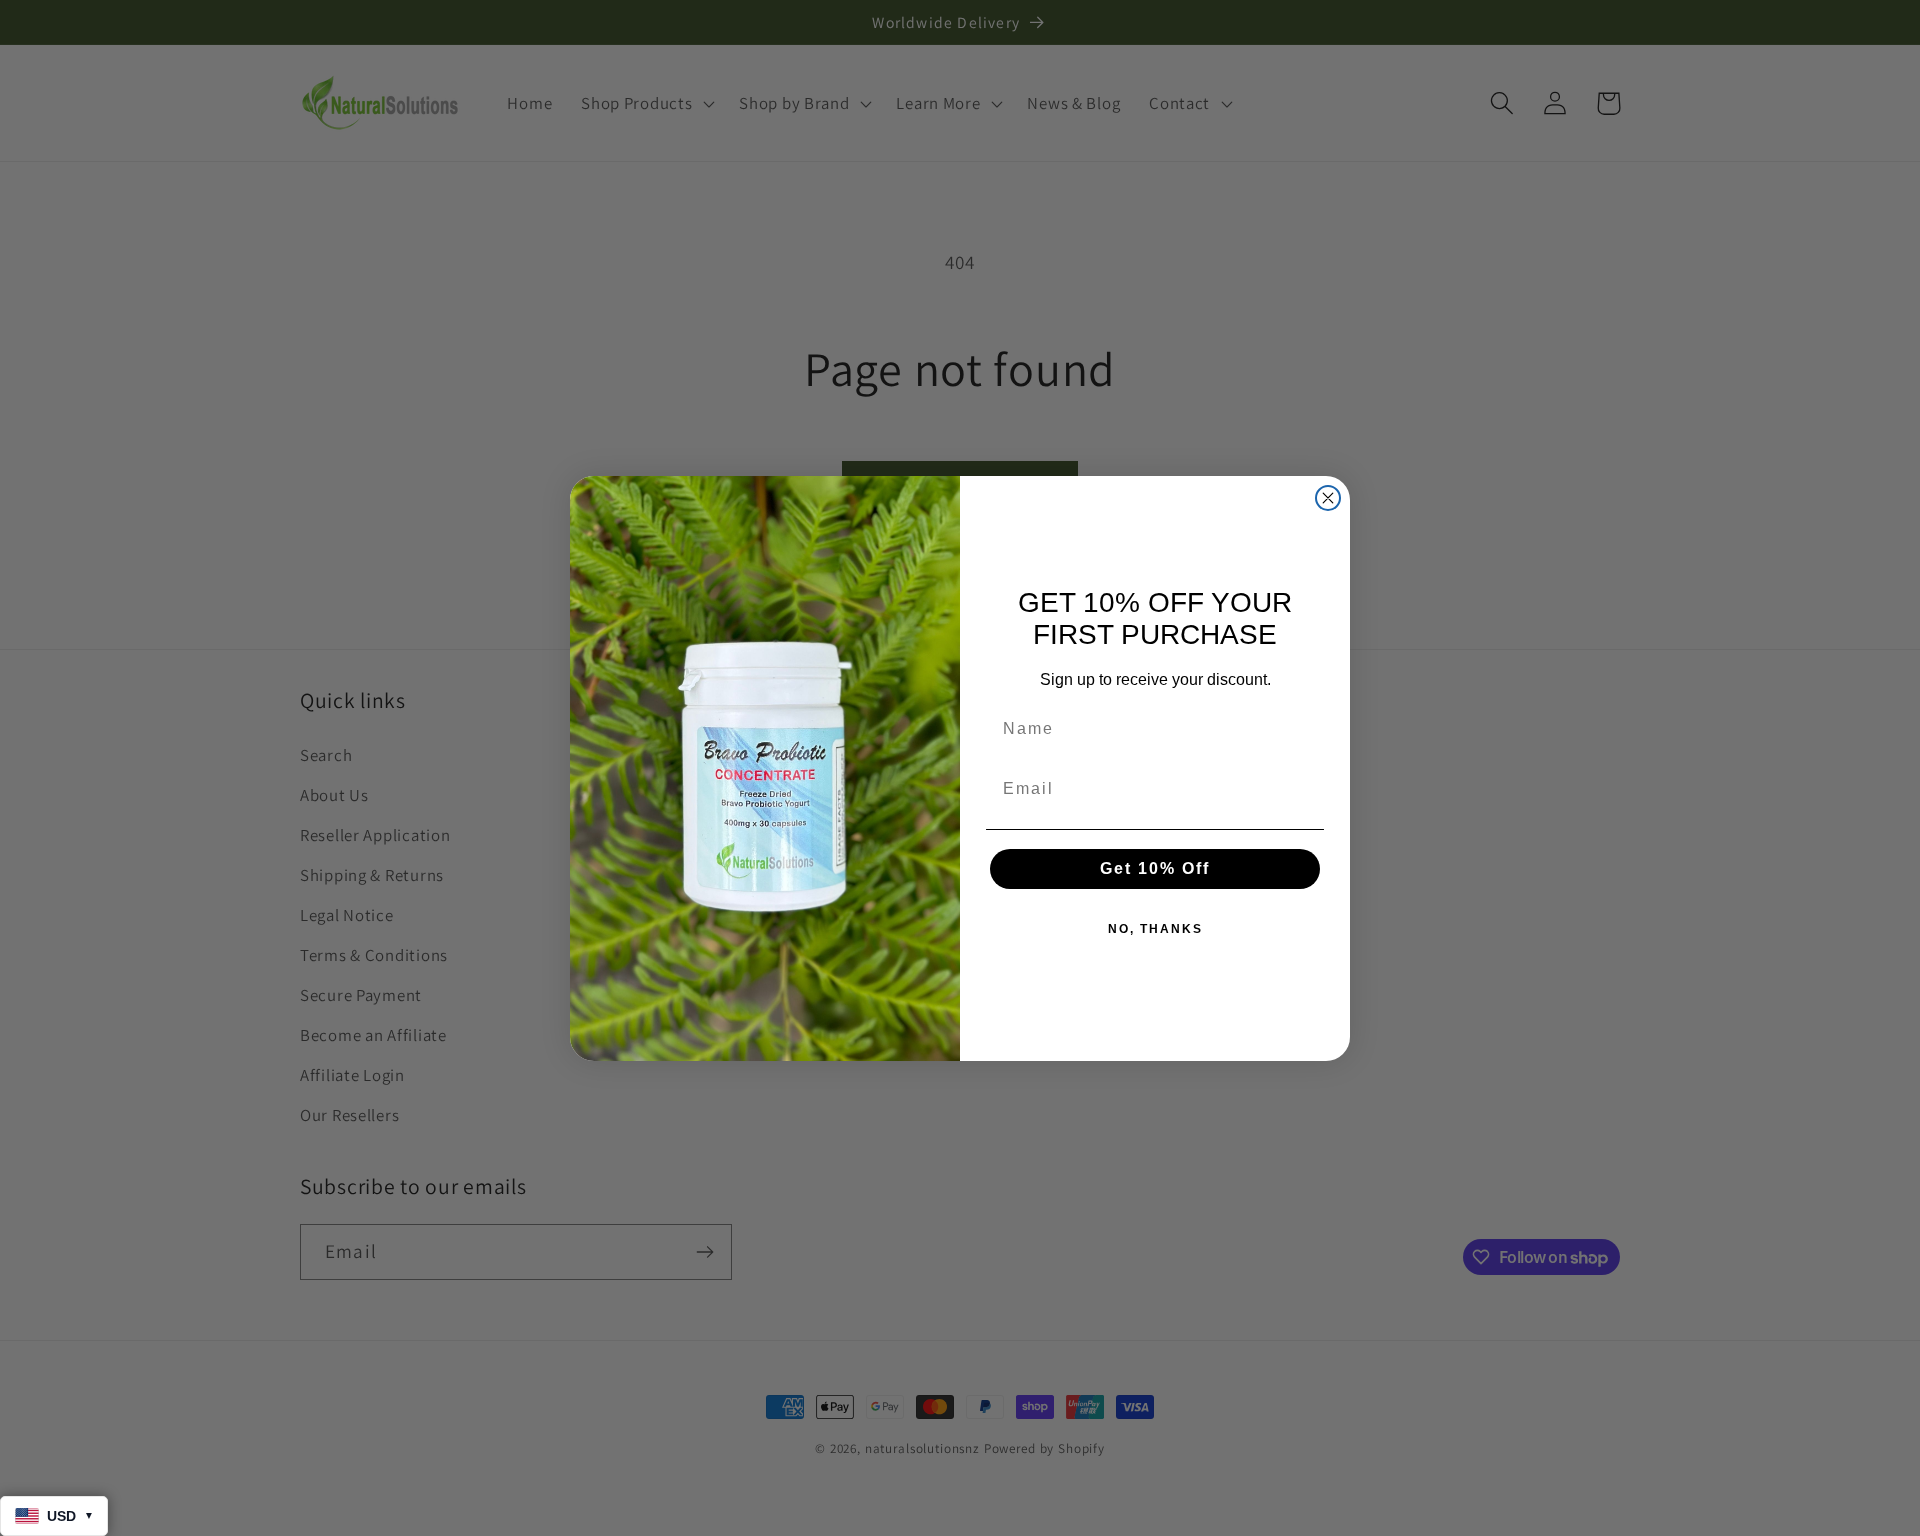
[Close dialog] (1328, 498)
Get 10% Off (1155, 868)
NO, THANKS (1155, 929)
